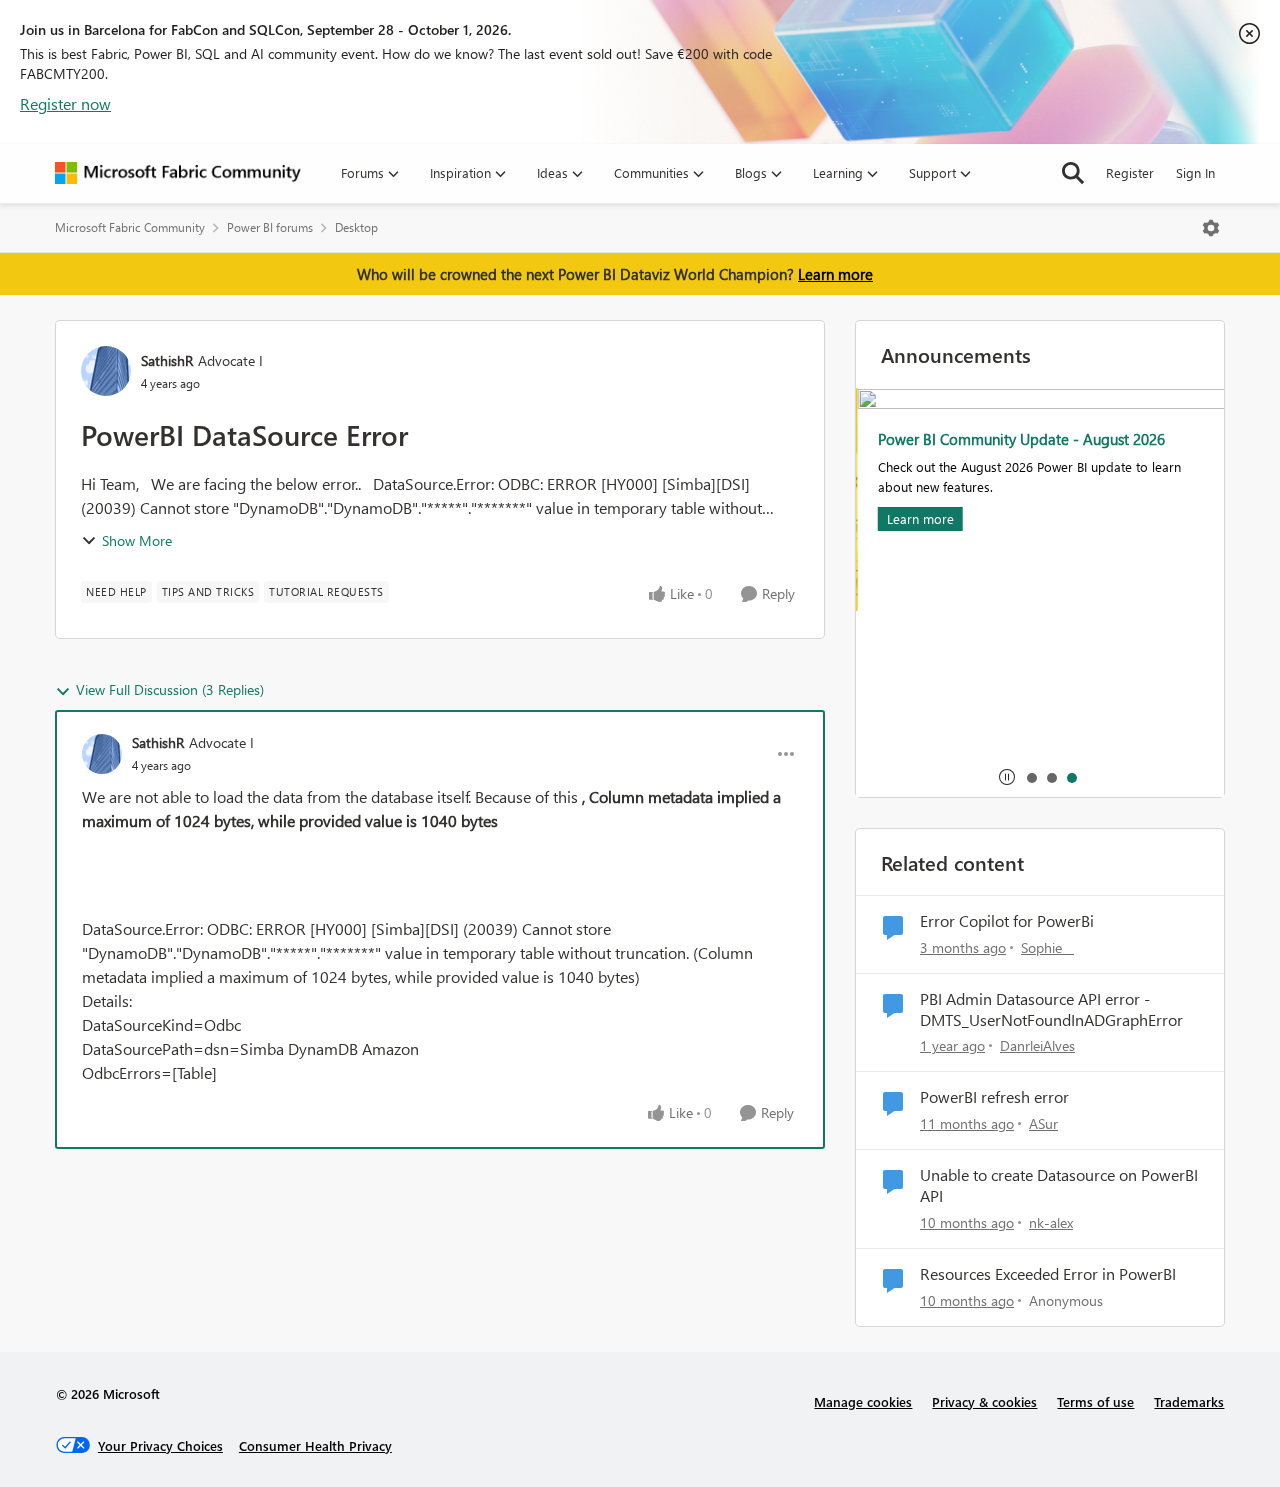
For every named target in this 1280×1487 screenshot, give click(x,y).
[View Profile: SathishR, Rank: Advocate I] (106, 371)
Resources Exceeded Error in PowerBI (1048, 1274)
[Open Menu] (1211, 228)
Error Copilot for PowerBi (1007, 921)
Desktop (356, 227)
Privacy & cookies (984, 1401)
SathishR (167, 360)
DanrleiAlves (1037, 1045)
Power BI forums (270, 227)
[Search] (1073, 173)
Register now (65, 103)
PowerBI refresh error (994, 1097)
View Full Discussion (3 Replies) (170, 689)
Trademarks (1189, 1401)
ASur (1043, 1123)
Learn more (835, 274)
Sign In (1195, 172)
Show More (137, 540)
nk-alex (1051, 1222)
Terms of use (1095, 1401)
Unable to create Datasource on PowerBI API (1059, 1185)
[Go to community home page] (178, 173)
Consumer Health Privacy (315, 1445)
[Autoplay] (1007, 777)
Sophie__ (1047, 947)
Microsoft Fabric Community (130, 227)
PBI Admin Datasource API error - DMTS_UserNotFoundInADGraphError (1051, 1009)
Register (1130, 172)
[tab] (1031, 777)
